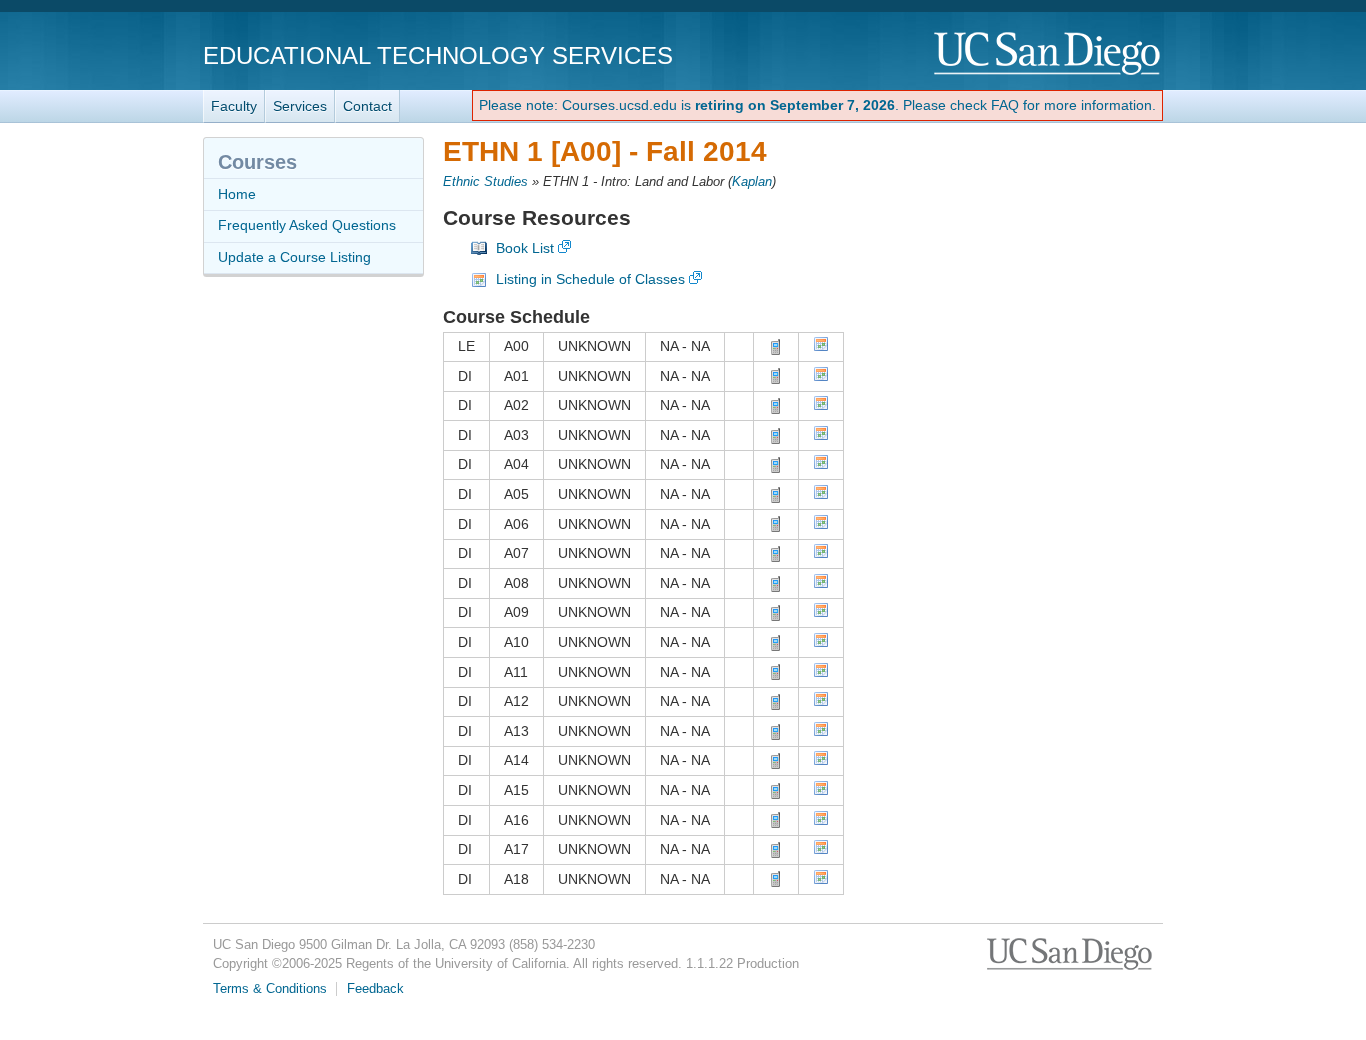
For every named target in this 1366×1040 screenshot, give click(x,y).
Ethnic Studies (485, 182)
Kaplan (752, 182)
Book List (525, 248)
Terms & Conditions (270, 989)
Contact (367, 106)
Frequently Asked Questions (307, 225)
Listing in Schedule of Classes (590, 279)
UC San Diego (1048, 54)
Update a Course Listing (294, 257)
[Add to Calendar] (821, 347)
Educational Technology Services (438, 55)
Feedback (375, 989)
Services (300, 106)
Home (237, 194)
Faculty (234, 106)
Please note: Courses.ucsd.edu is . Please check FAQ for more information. (817, 105)
